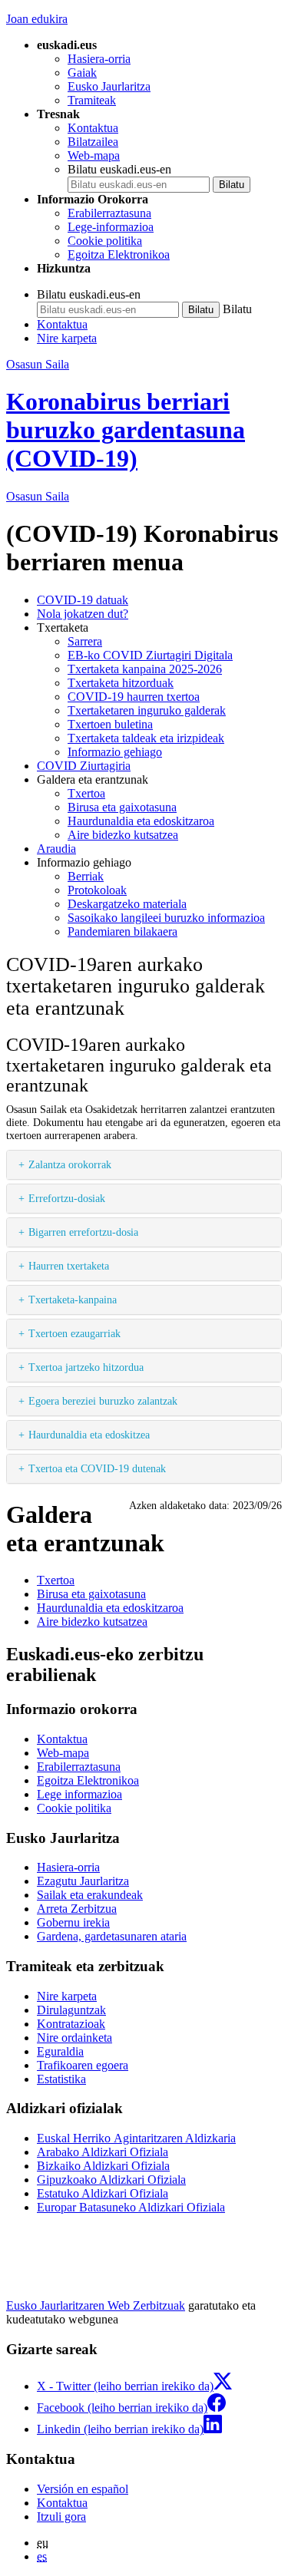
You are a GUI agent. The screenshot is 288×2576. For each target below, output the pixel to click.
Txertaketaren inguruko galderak (147, 710)
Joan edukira (37, 19)
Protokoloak (97, 890)
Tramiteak (92, 100)
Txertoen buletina (110, 724)
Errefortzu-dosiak (67, 1198)
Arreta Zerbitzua (77, 1909)
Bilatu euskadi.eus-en (119, 169)
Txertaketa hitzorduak (121, 683)
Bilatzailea (93, 142)
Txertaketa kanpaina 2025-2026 (145, 669)
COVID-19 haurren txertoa (134, 697)
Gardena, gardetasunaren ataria (112, 1936)
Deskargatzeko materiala (127, 904)
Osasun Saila (38, 364)
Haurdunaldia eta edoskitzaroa (141, 821)
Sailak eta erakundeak (90, 1895)
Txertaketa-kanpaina (73, 1300)
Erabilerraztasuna (109, 213)
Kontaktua (93, 128)
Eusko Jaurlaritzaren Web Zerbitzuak (96, 2305)
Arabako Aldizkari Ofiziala (103, 2152)
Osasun (38, 496)
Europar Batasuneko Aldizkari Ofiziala (131, 2207)
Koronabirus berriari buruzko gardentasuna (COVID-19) (126, 430)
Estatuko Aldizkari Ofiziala (103, 2193)
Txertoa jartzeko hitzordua (86, 1367)
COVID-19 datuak (83, 600)
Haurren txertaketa (69, 1266)
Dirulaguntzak (71, 2010)
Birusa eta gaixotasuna (122, 807)
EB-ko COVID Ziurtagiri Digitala (150, 655)
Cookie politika (105, 241)
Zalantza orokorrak (70, 1164)
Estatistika (61, 2079)
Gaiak (82, 73)
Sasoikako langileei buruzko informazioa (166, 918)
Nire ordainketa (74, 2038)
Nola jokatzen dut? (83, 614)
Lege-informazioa (111, 227)
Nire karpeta (67, 338)
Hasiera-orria (99, 59)
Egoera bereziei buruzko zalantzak (103, 1401)
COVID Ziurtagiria (84, 766)
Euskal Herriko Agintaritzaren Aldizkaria (136, 2138)
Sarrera (85, 641)
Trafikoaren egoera (83, 2065)
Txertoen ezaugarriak (74, 1333)
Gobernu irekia (73, 1922)
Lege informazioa (79, 1794)
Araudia (56, 849)
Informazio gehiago (115, 752)
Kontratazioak (71, 2024)
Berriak (86, 876)
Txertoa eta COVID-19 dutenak (97, 1468)
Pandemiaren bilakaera (122, 931)
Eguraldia (60, 2051)
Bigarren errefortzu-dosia (83, 1232)
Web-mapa (94, 155)
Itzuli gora (61, 2517)
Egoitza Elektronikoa (119, 254)
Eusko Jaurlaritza (109, 86)
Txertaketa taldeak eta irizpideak (146, 738)
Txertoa (86, 793)
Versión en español (83, 2489)
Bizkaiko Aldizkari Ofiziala (103, 2166)
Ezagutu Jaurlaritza (83, 1881)
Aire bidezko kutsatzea (123, 835)
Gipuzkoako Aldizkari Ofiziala (111, 2180)
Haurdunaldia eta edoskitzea (89, 1435)
